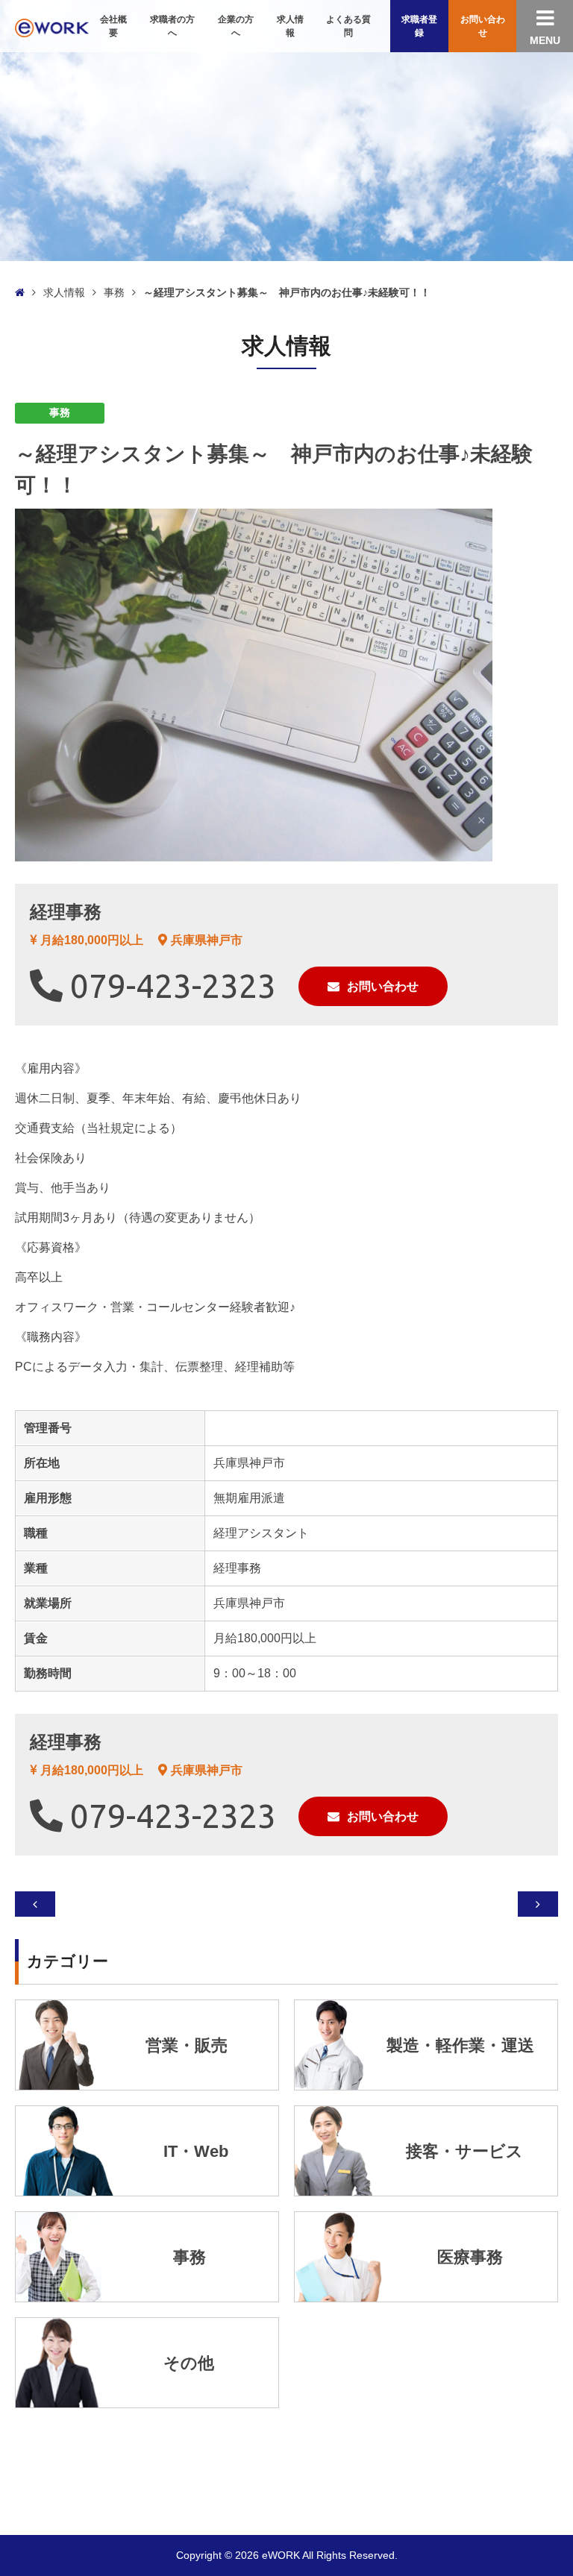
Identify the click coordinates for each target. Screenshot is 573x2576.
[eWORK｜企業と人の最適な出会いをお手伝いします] (52, 26)
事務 (114, 292)
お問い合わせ (383, 986)
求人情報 (64, 292)
